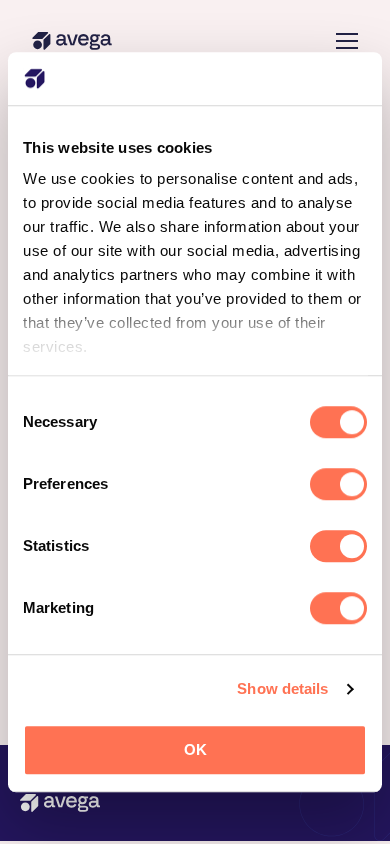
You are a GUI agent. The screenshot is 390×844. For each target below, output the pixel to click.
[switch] (338, 484)
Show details (282, 688)
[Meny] (347, 41)
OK (195, 749)
